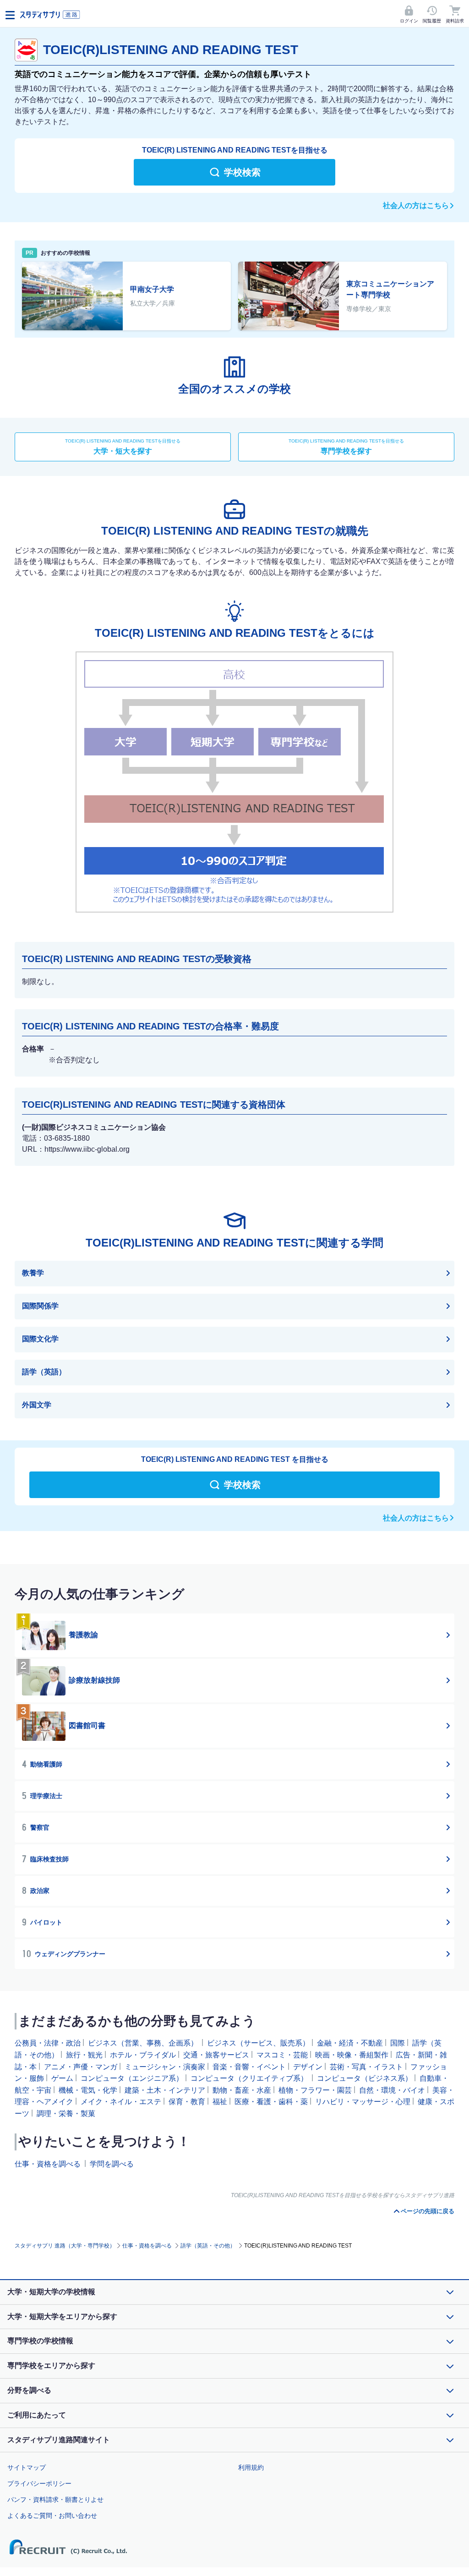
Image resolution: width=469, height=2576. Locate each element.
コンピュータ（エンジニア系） (132, 2078)
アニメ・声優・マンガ (81, 2066)
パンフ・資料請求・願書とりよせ (55, 2499)
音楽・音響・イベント (249, 2066)
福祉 (220, 2102)
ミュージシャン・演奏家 (165, 2066)
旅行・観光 (84, 2055)
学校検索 (242, 172)
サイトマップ (27, 2467)
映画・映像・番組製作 (352, 2055)
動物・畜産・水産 (242, 2090)
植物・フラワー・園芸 (315, 2090)
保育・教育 (187, 2102)
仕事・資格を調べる (48, 2163)
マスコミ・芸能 (282, 2055)
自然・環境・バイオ (392, 2090)
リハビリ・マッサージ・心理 (363, 2102)
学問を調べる (112, 2163)
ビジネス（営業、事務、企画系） (143, 2043)
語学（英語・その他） (208, 2246)
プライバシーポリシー (39, 2483)
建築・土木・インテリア (165, 2090)
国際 (398, 2043)
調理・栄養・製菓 (66, 2113)
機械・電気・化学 (88, 2090)
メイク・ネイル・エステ (121, 2102)
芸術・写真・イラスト (366, 2066)
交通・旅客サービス (216, 2055)
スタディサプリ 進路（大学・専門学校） (65, 2246)
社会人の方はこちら (416, 205)
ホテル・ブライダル (143, 2055)
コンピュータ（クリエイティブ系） (249, 2078)
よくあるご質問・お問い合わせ (52, 2516)
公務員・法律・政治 (48, 2043)
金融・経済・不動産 (350, 2043)
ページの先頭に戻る (428, 2211)
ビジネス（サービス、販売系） (258, 2043)
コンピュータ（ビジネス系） (365, 2078)
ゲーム (62, 2078)
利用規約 (251, 2467)
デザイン (308, 2066)
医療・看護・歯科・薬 (271, 2102)
